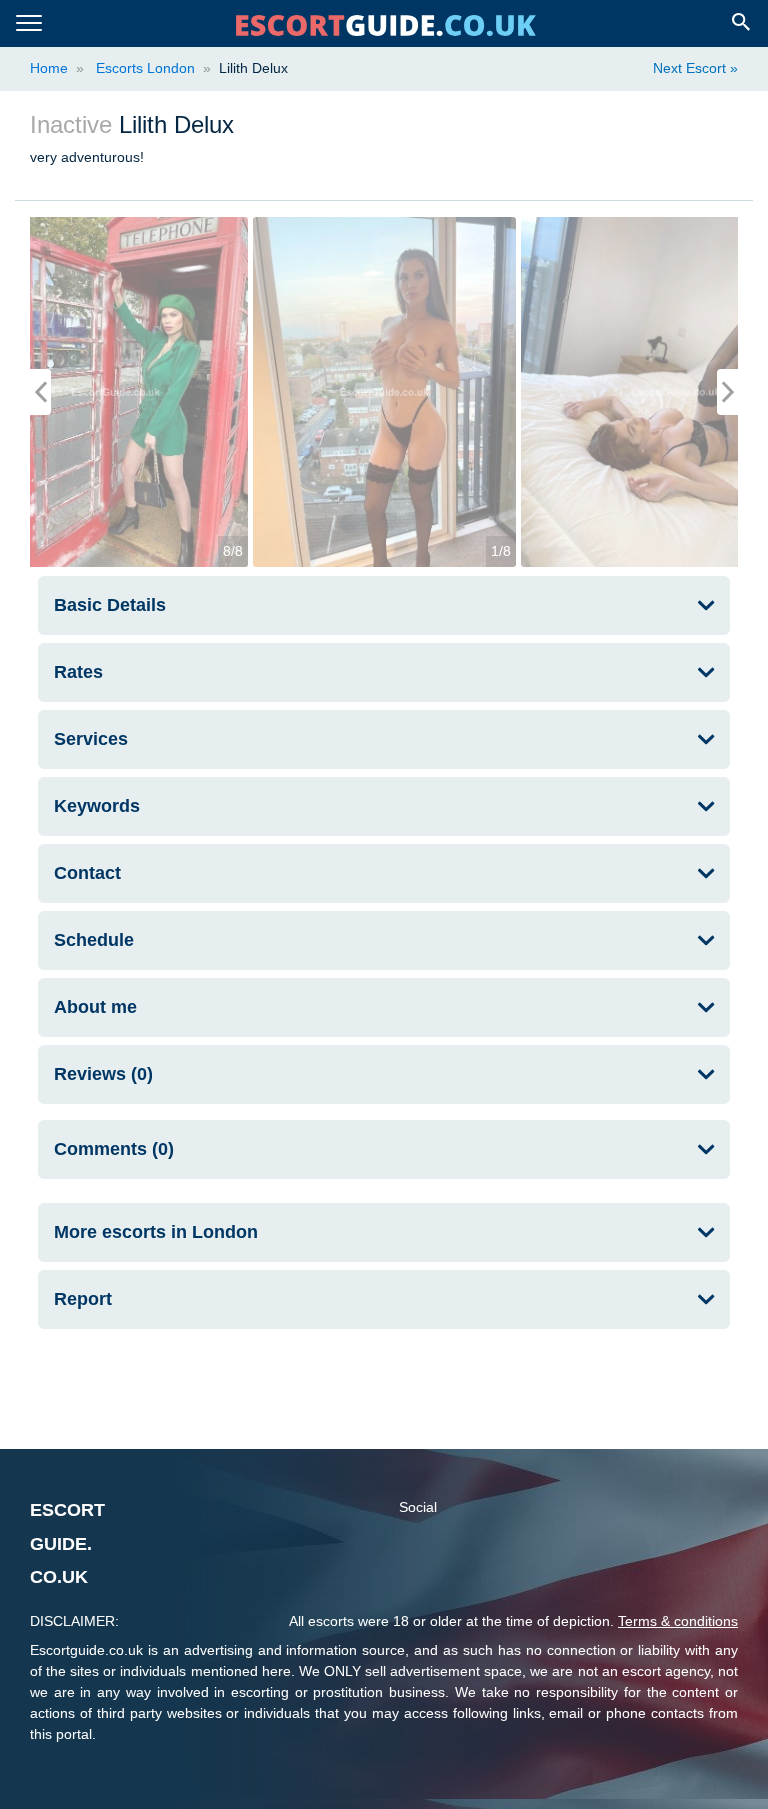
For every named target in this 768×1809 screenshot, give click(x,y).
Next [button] (727, 392)
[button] (384, 1232)
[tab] (384, 605)
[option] (384, 392)
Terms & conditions (678, 1621)
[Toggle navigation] (29, 23)
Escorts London (143, 68)
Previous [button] (40, 392)
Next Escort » (695, 68)
